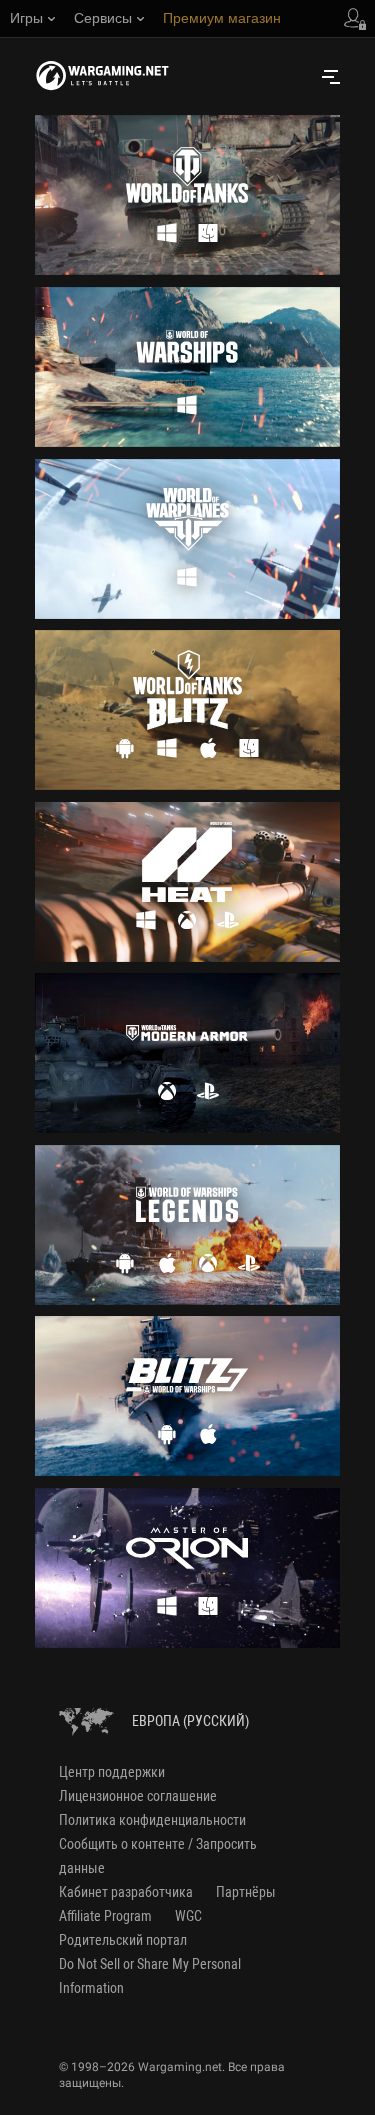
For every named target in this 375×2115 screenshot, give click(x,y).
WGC (188, 1916)
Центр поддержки (112, 1772)
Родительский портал (123, 1940)
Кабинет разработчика (126, 1892)
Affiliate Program (105, 1916)
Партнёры (246, 1892)
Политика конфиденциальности (152, 1820)
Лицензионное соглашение (138, 1796)
